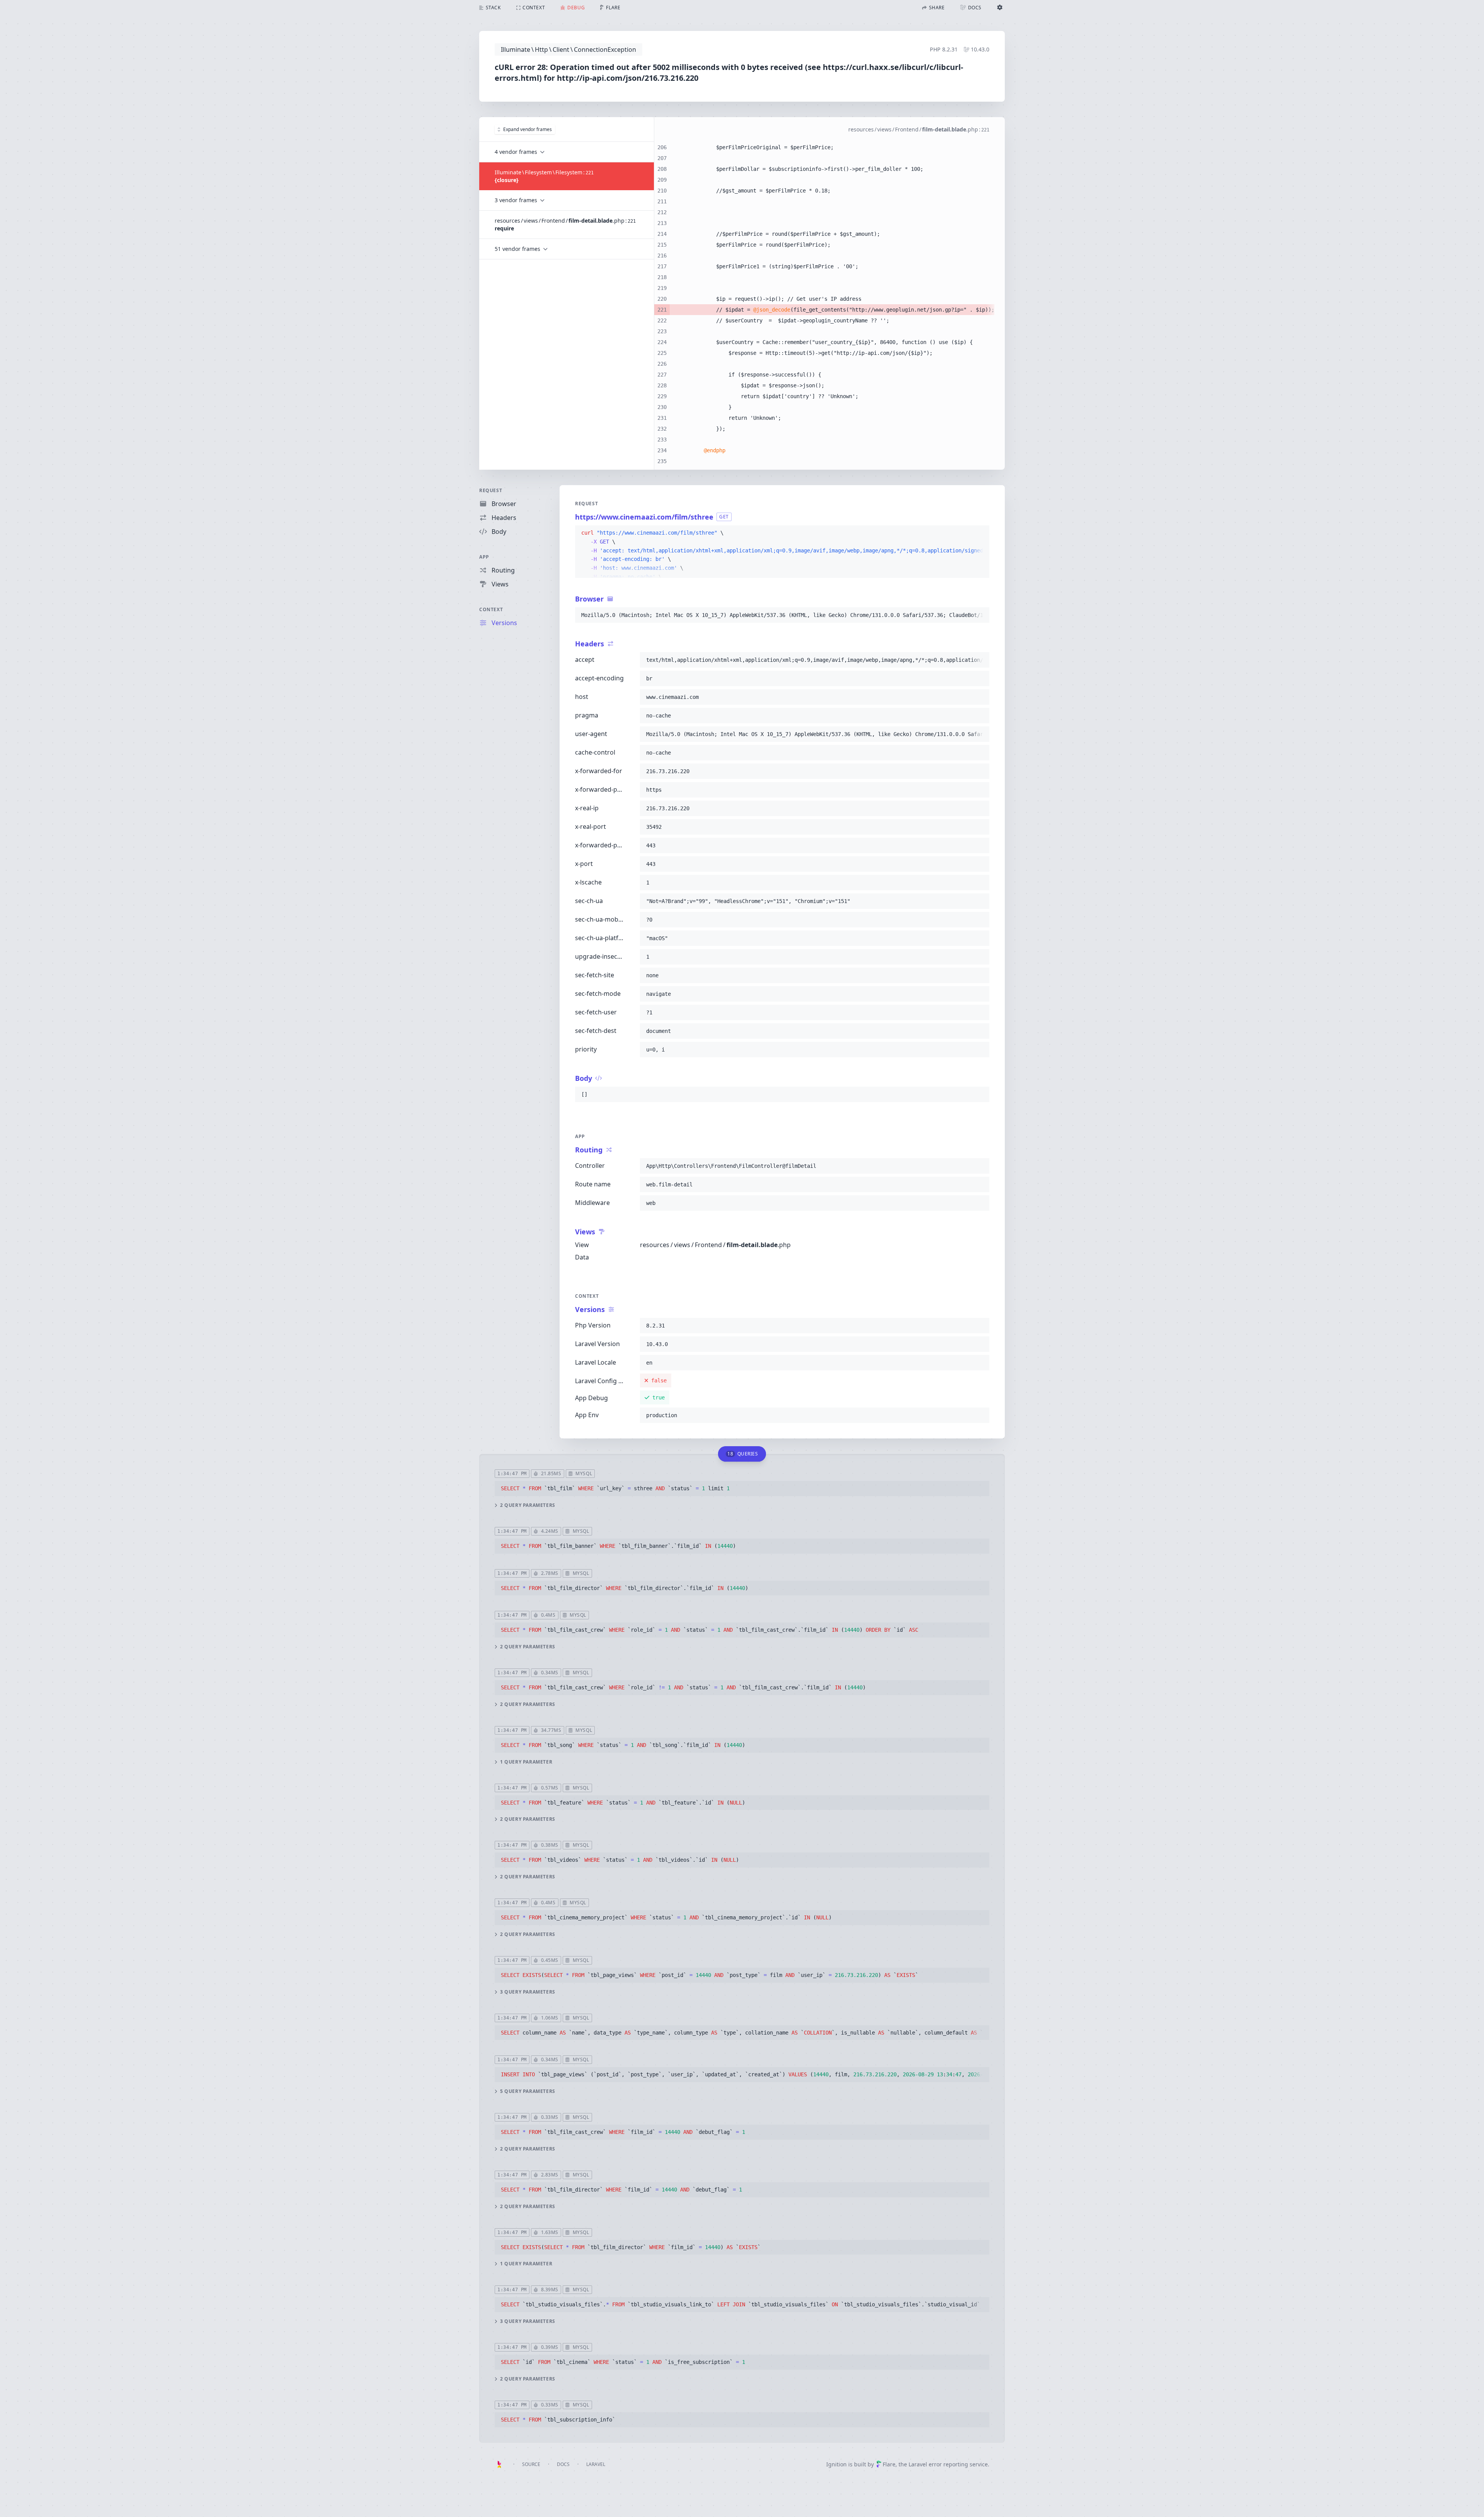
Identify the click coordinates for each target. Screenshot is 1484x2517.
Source (531, 2464)
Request (491, 490)
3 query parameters (528, 1992)
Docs (563, 2464)
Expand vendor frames (528, 129)
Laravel (596, 2464)
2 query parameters (528, 1505)
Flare (889, 2464)
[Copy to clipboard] (980, 533)
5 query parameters (528, 2091)
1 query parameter (526, 1762)
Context (491, 609)
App (484, 557)
